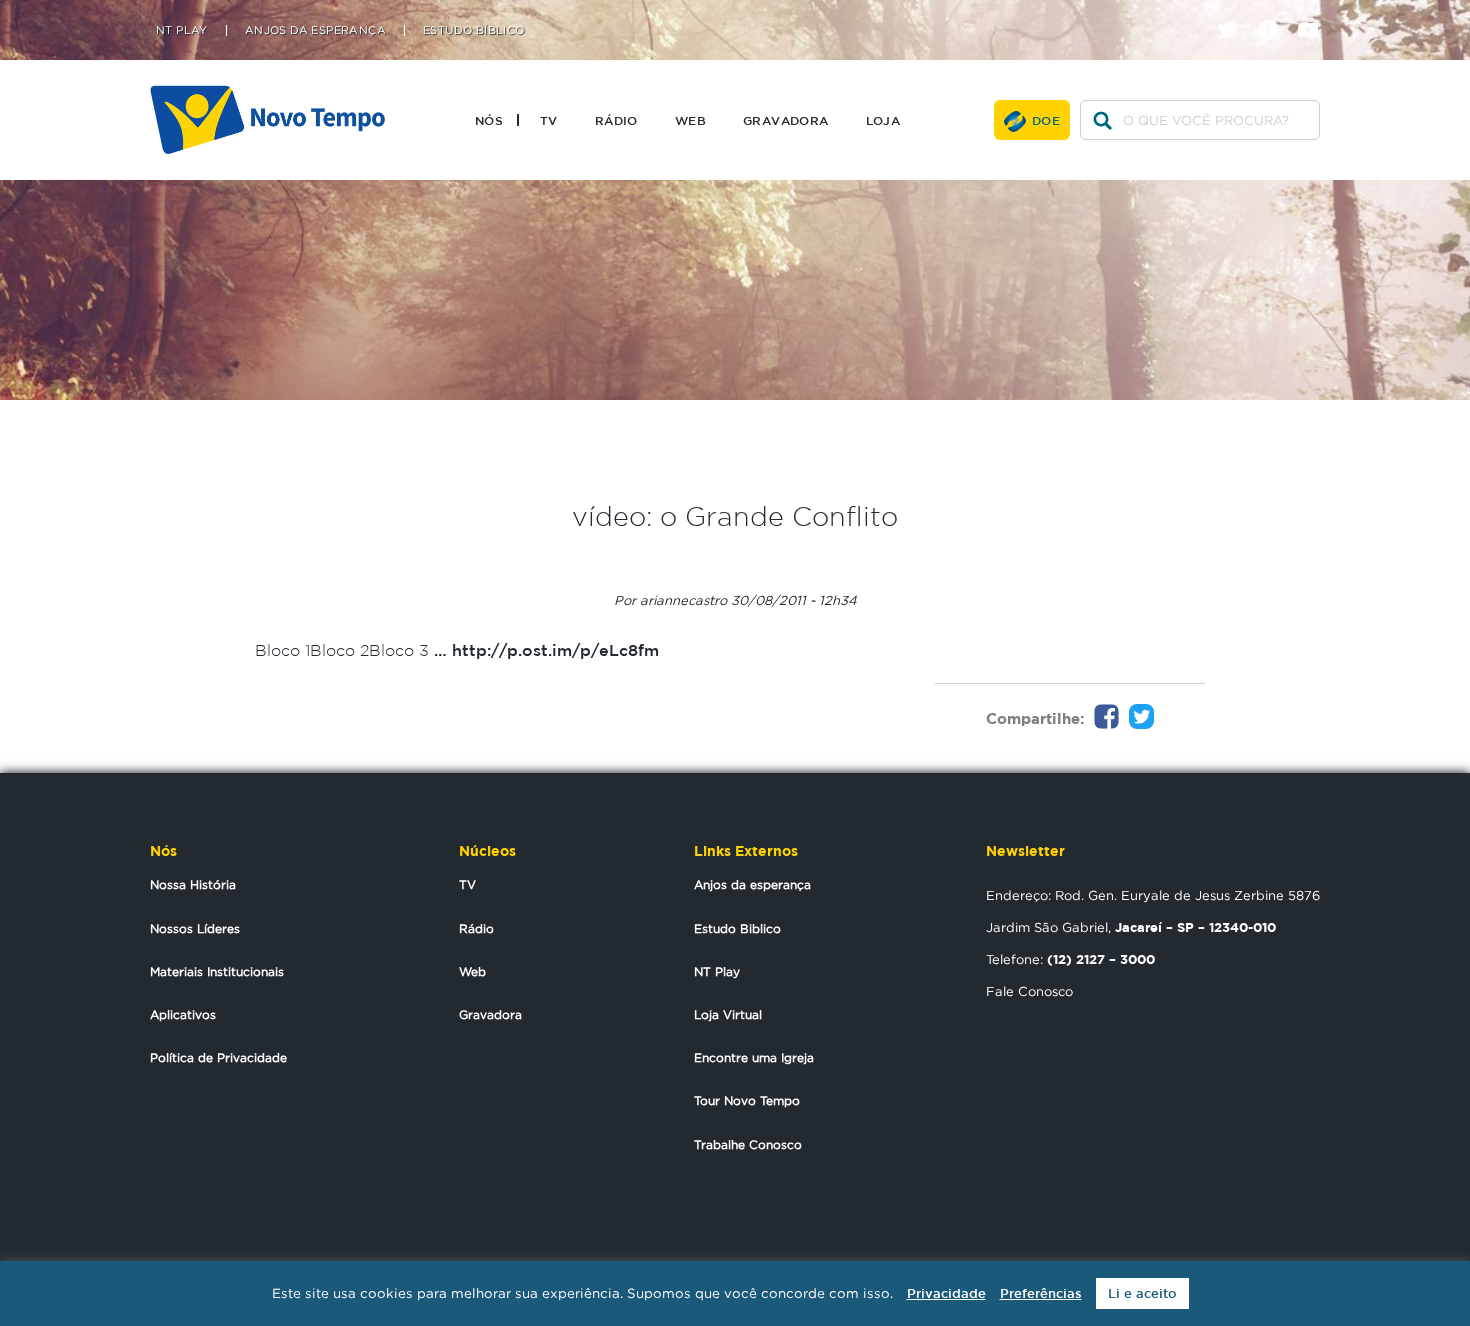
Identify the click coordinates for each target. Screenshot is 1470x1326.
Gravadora (786, 120)
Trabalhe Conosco (748, 1144)
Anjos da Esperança (315, 30)
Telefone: (1070, 959)
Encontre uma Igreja (754, 1057)
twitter (1235, 12)
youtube (1315, 12)
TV (549, 120)
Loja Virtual (728, 1014)
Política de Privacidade (218, 1057)
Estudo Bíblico (474, 30)
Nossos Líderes (195, 928)
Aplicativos (183, 1014)
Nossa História (193, 884)
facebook (1275, 12)
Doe (1046, 120)
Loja (883, 120)
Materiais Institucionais (217, 971)
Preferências (1041, 1293)
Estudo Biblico (737, 928)
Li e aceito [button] (1142, 1293)
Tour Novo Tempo (747, 1100)
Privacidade (946, 1293)
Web (690, 120)
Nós (489, 120)
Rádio (616, 120)
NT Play (182, 30)
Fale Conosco (1029, 991)
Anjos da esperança (752, 884)
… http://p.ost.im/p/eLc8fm (546, 650)
